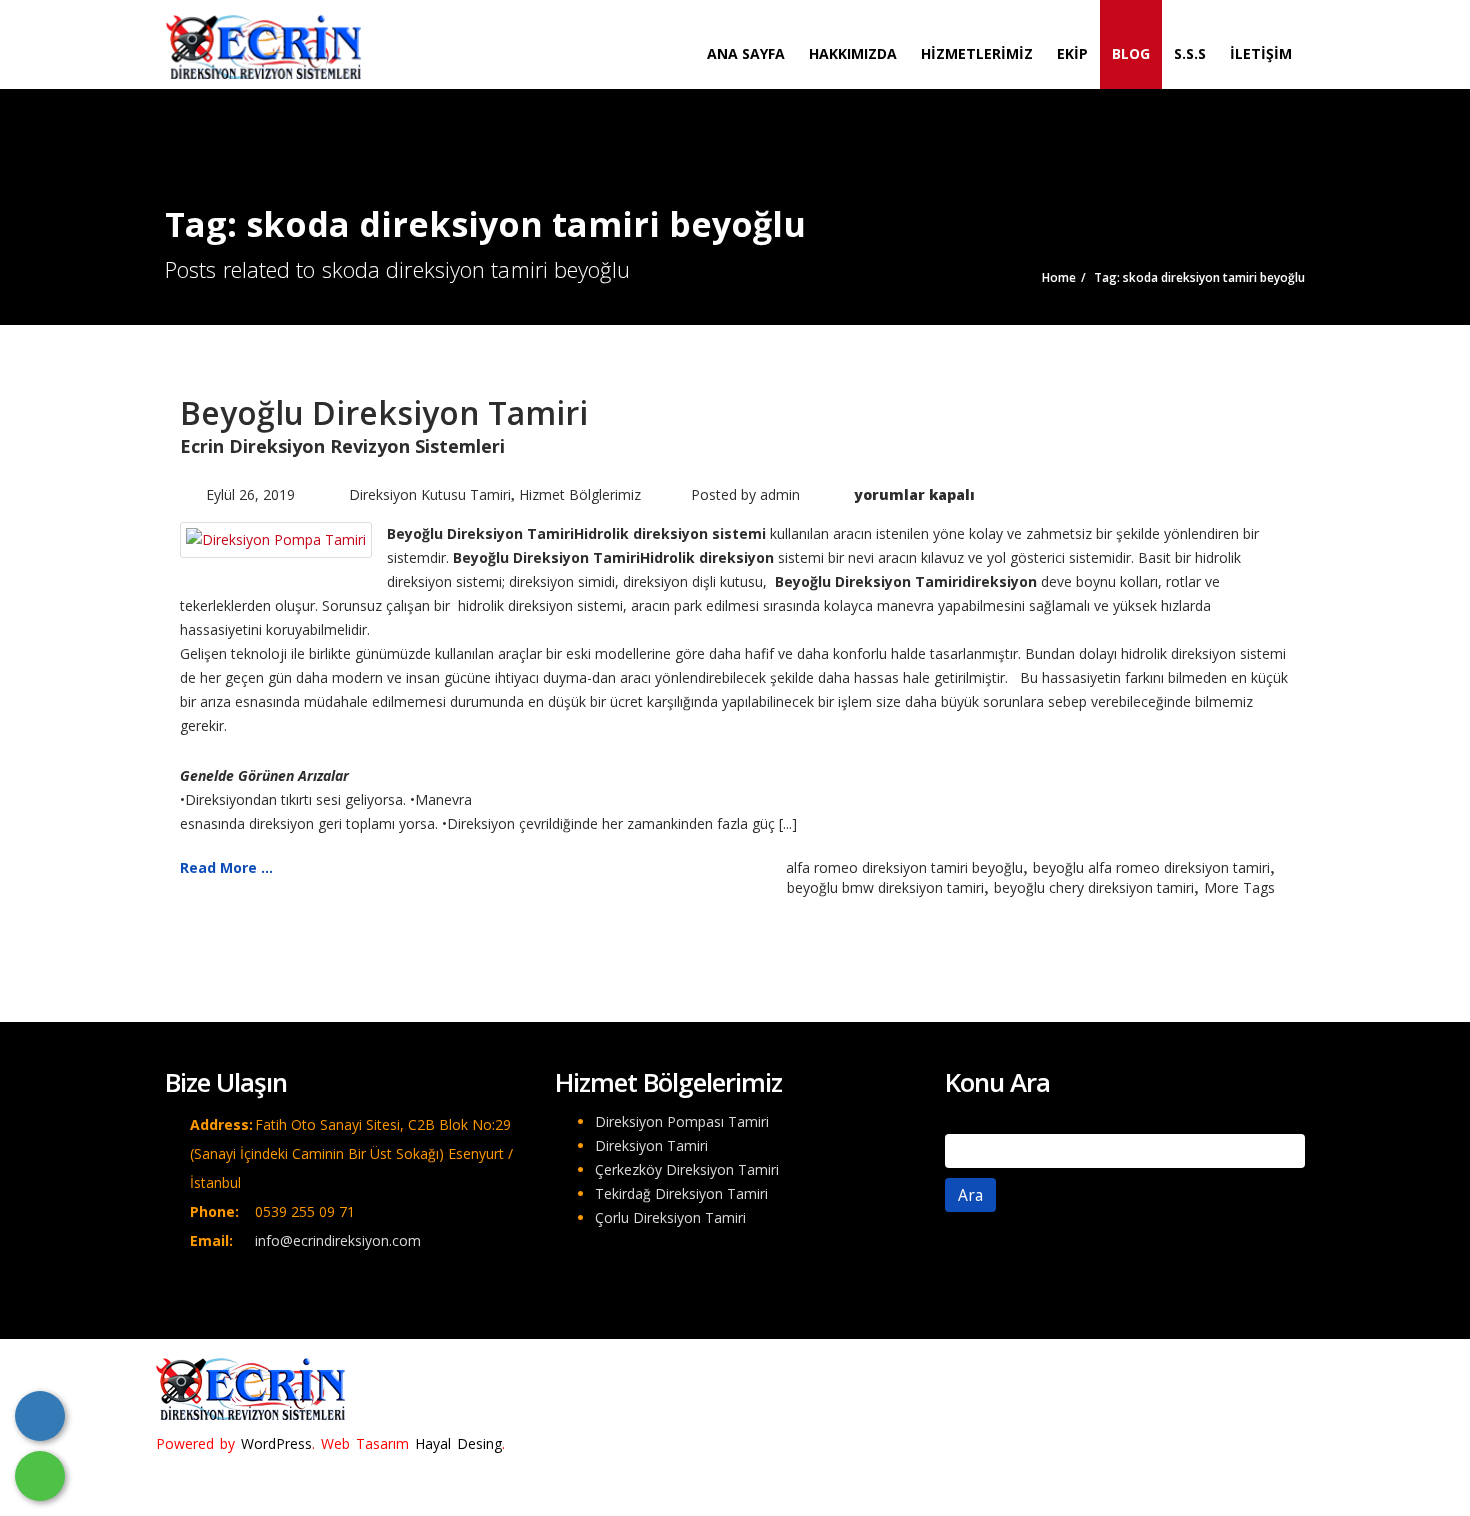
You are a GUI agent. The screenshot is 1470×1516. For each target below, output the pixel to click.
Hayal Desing (458, 1443)
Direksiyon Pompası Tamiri (682, 1121)
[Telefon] (40, 1416)
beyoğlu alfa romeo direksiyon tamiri (1151, 867)
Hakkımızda (853, 53)
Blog (1131, 53)
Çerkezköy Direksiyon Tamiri (687, 1169)
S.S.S (1190, 53)
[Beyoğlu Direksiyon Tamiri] (276, 538)
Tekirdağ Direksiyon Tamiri (681, 1193)
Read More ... (226, 867)
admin (780, 494)
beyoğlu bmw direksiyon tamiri (885, 887)
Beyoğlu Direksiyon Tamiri (384, 412)
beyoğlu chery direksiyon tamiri (1094, 887)
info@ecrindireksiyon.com (338, 1240)
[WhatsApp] (40, 1476)
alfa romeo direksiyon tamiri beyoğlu (904, 867)
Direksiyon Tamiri (651, 1145)
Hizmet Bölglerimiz (580, 494)
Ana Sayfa (746, 53)
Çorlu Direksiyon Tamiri (670, 1217)
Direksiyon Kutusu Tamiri (430, 494)
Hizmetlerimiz (977, 53)
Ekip (1072, 53)
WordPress (276, 1443)
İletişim (1261, 53)
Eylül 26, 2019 (250, 494)
